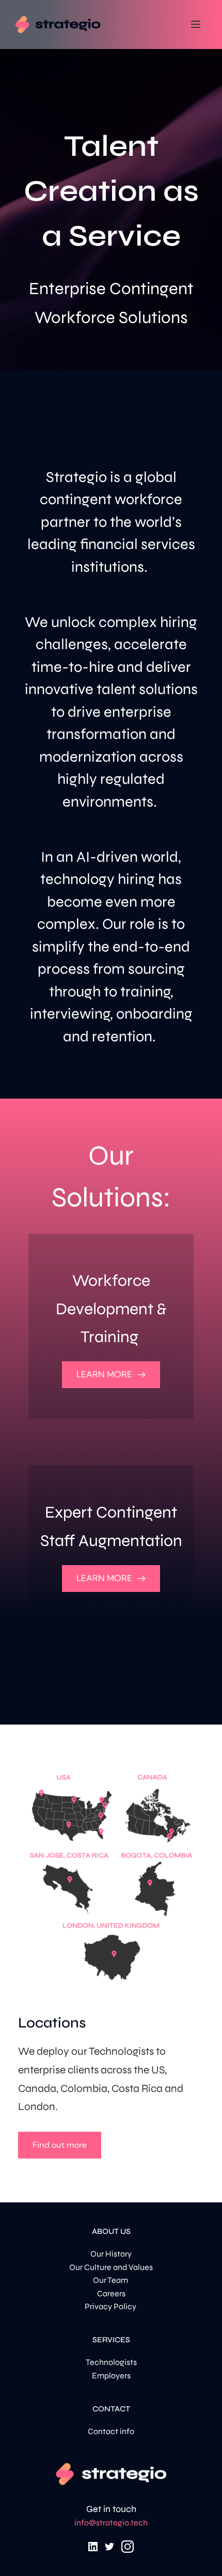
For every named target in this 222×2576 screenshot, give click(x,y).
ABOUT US (111, 2231)
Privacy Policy (111, 2306)
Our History (111, 2254)
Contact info (111, 2431)
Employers (111, 2376)
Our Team (111, 2280)
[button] (196, 24)
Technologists (111, 2362)
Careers (111, 2293)
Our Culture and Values (111, 2267)
